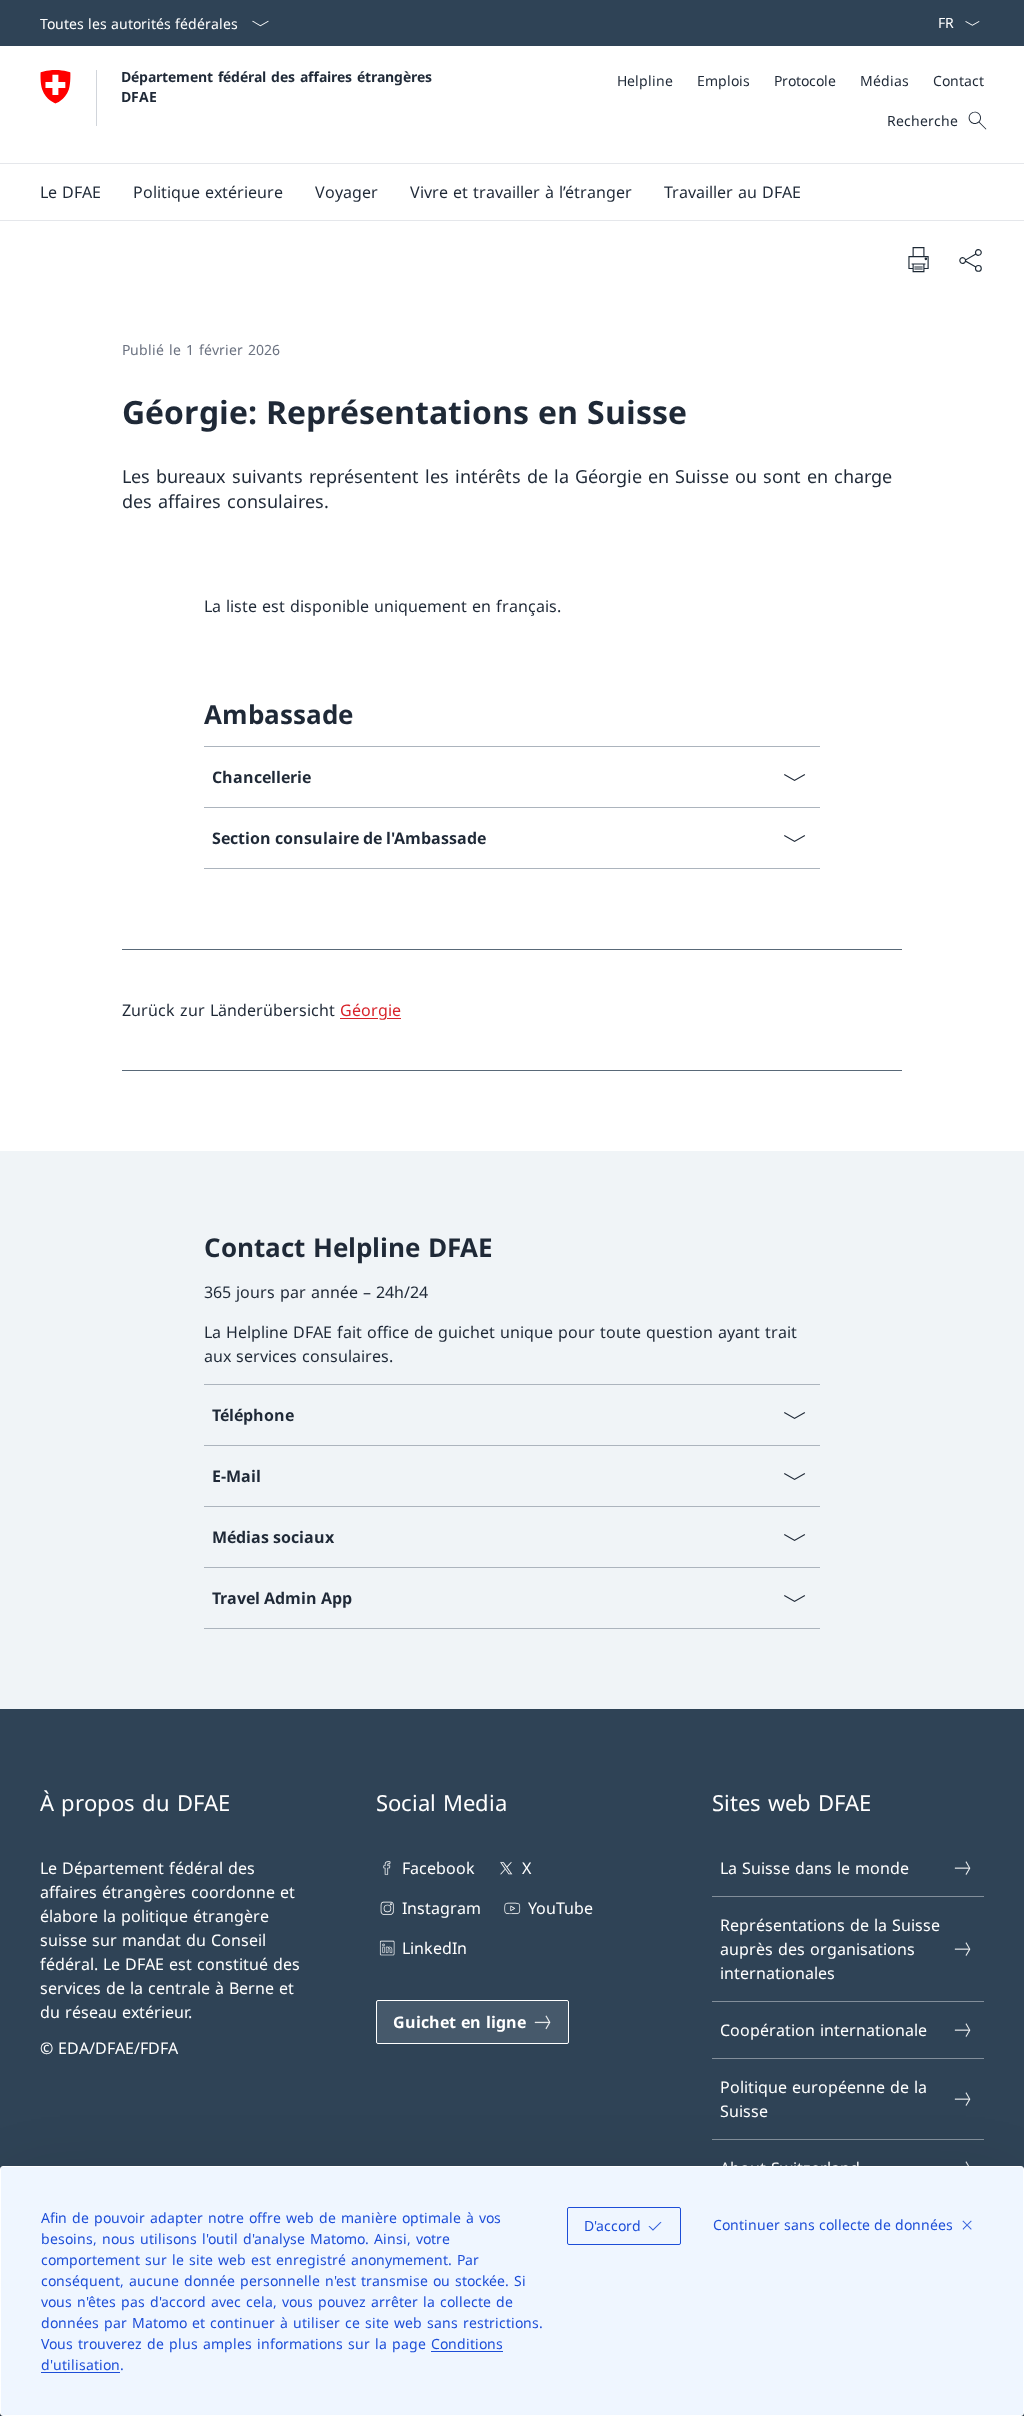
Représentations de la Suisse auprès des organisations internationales (830, 1949)
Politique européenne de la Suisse (823, 2099)
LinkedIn (434, 1948)
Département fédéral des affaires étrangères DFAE (279, 86)
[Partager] (970, 260)
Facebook (438, 1868)
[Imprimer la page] (918, 259)
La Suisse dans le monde (814, 1868)
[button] (70, 192)
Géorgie (370, 1010)
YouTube (560, 1908)
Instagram (441, 1908)
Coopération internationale (823, 2030)
